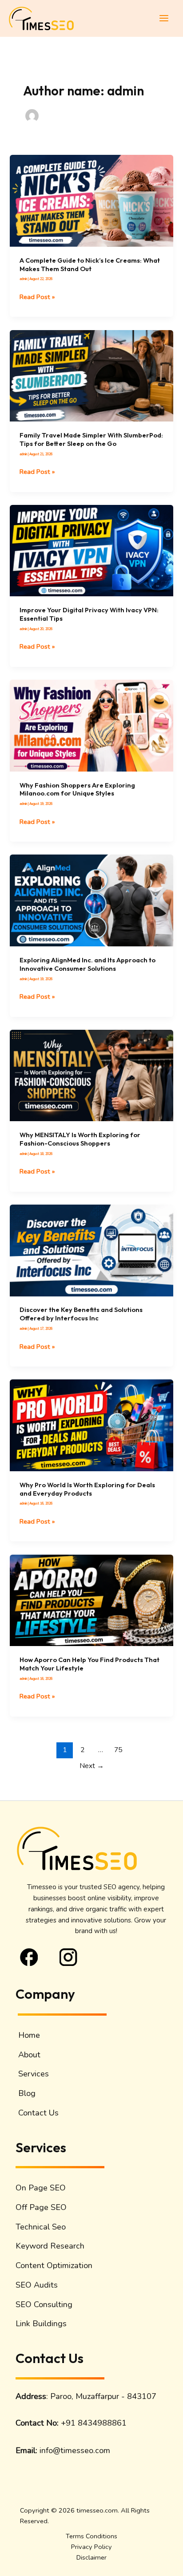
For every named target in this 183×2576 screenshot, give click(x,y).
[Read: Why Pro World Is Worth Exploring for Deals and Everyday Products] (91, 1425)
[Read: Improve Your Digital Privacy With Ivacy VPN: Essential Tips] (91, 551)
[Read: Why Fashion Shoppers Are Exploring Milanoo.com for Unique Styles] (91, 725)
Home (29, 2035)
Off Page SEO (41, 2207)
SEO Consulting (44, 2304)
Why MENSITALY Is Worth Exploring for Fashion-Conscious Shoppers (80, 1139)
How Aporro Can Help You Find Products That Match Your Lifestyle (90, 1664)
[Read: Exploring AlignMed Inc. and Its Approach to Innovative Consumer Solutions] (91, 900)
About (29, 2055)
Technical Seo (41, 2227)
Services (34, 2074)
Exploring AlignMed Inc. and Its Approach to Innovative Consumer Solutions (88, 964)
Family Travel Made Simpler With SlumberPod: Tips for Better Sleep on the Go (91, 439)
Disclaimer (91, 2557)
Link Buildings (41, 2324)
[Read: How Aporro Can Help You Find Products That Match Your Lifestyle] (91, 1600)
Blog (27, 2093)
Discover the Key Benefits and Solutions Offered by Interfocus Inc (81, 1314)
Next (92, 1766)
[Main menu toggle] (164, 18)
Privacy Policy (91, 2547)
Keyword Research (50, 2246)
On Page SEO (41, 2188)
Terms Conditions (91, 2536)
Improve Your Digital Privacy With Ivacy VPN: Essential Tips (89, 614)
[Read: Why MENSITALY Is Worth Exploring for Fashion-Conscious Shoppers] (91, 1075)
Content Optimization (54, 2265)
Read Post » (37, 296)
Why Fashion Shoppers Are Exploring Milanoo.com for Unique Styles (77, 789)
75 (118, 1750)
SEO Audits (37, 2285)
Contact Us (38, 2113)
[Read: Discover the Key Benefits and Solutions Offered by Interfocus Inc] (91, 1250)
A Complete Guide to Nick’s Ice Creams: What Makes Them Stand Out (90, 264)
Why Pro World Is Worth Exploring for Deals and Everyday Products (87, 1489)
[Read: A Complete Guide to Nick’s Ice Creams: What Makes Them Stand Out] (91, 201)
